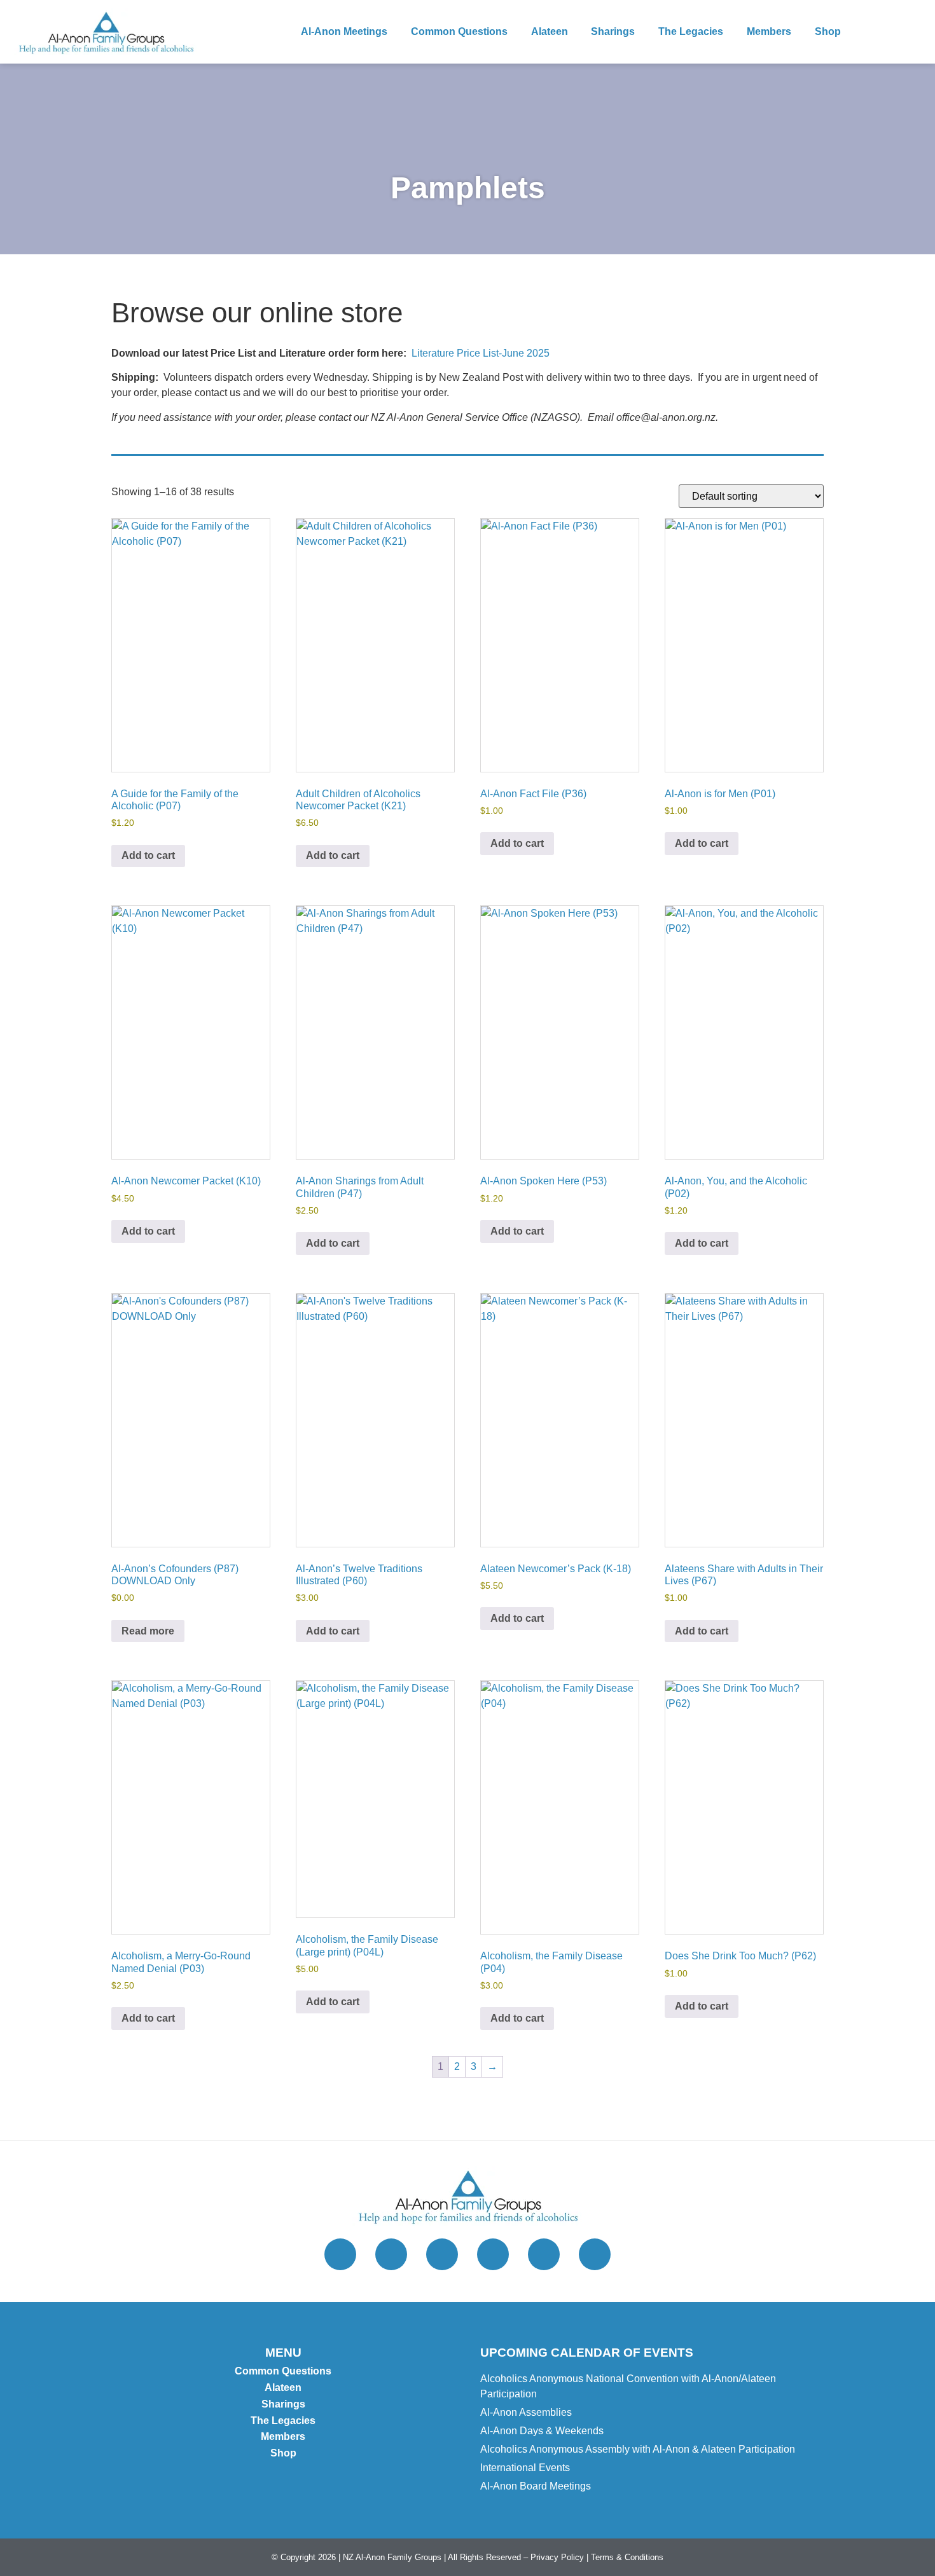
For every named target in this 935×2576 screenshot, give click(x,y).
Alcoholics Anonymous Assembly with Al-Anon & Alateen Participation (638, 2449)
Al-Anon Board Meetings (536, 2486)
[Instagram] (391, 2254)
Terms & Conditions (627, 2557)
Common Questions (459, 31)
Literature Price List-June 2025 (481, 353)
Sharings (613, 31)
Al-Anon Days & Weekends (542, 2431)
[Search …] (909, 32)
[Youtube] (544, 2254)
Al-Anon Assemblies (526, 2412)
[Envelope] (493, 2254)
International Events (525, 2468)
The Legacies (691, 31)
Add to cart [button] (148, 855)
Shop (828, 31)
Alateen (550, 31)
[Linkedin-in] (595, 2254)
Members (769, 31)
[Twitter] (340, 2254)
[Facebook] (442, 2254)
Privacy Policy (557, 2557)
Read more (148, 1631)
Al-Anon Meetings (344, 31)
